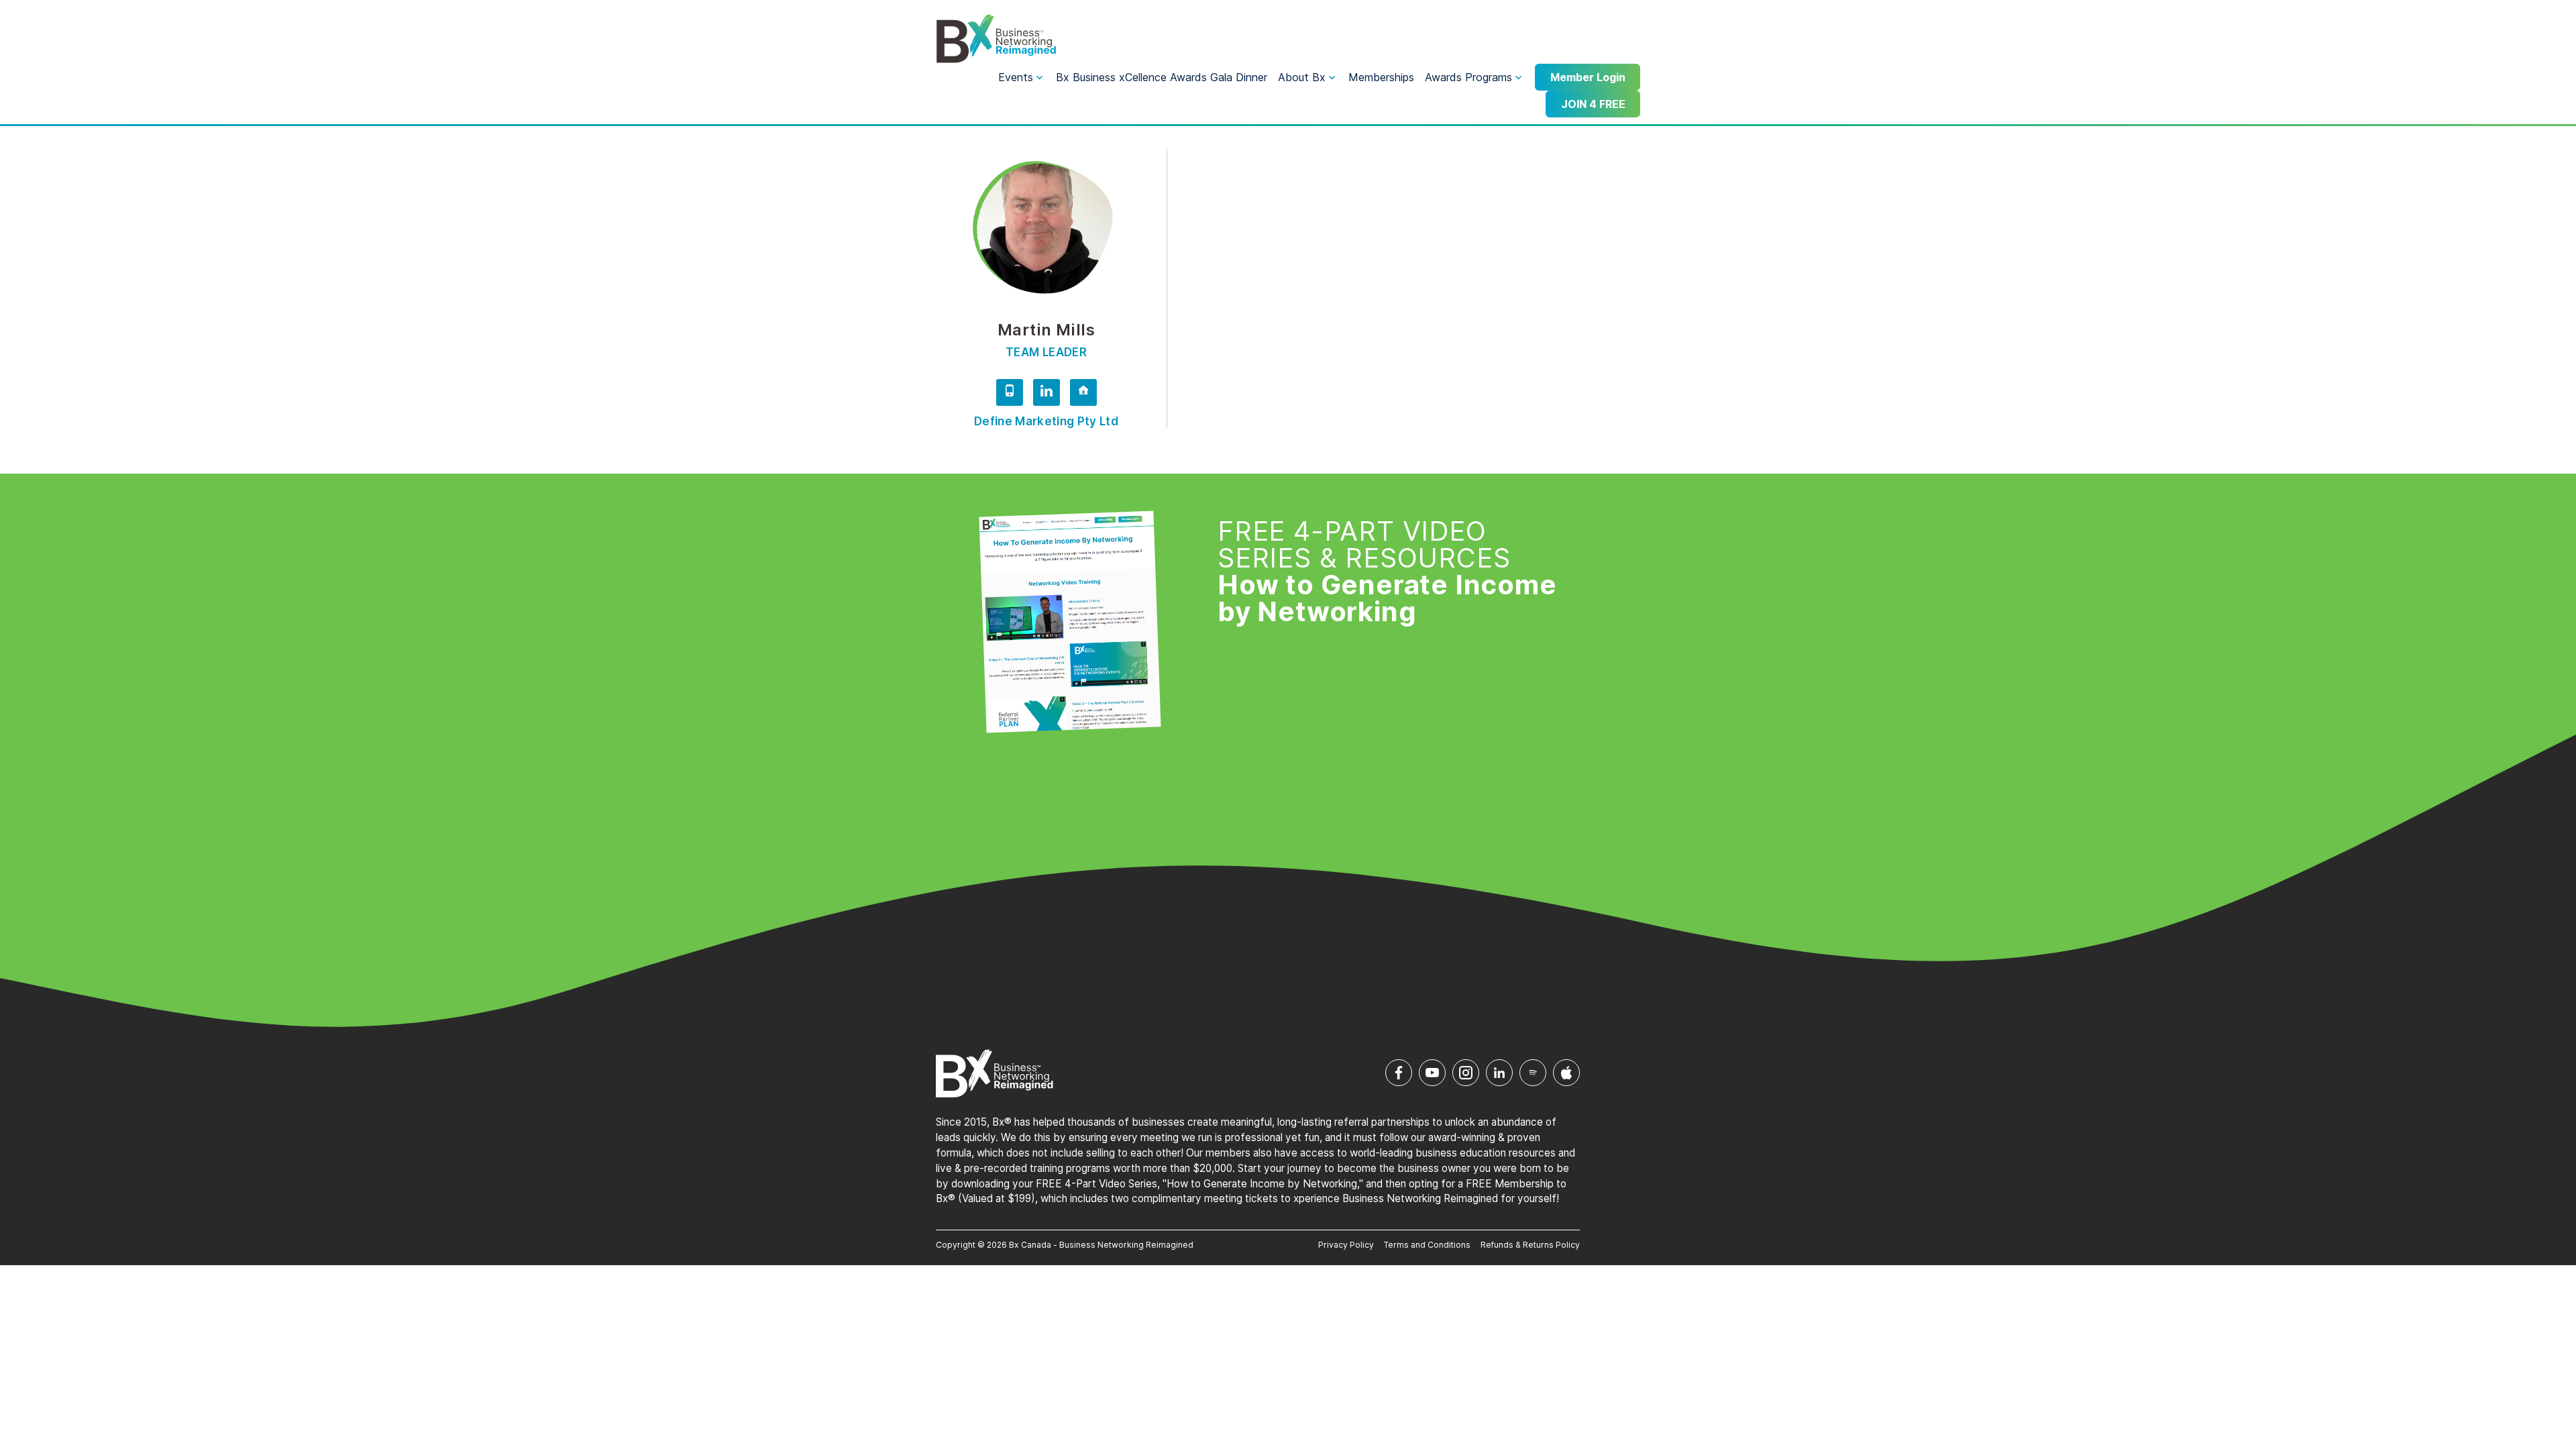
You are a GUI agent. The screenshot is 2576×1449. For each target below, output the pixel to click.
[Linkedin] (1046, 394)
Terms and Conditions (1427, 1245)
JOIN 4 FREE (1593, 104)
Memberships (1381, 77)
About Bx (1302, 77)
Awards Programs (1468, 77)
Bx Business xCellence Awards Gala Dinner (1162, 77)
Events (1016, 77)
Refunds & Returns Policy (1530, 1245)
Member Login (1588, 77)
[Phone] (1010, 394)
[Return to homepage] (996, 39)
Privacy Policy (1346, 1245)
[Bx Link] (1083, 394)
